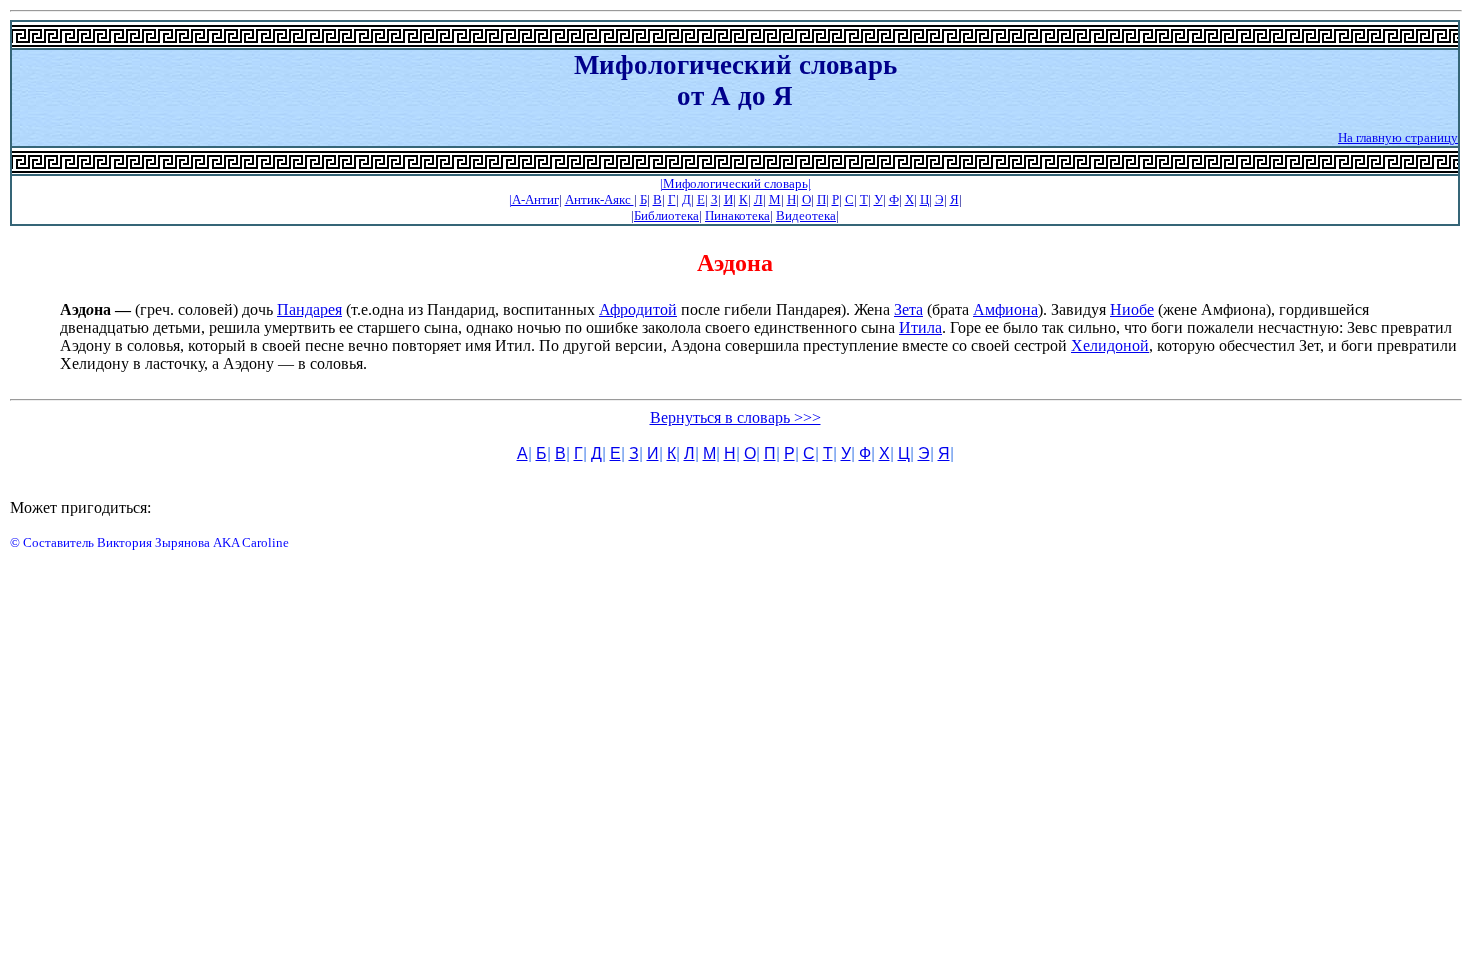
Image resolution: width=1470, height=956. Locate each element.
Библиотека (666, 215)
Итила (920, 327)
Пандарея (309, 309)
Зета (908, 309)
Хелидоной (1110, 345)
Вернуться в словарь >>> (735, 417)
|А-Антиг (534, 199)
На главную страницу (1398, 137)
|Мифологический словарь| (735, 183)
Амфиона (1005, 309)
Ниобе (1132, 309)
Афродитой (638, 309)
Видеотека (806, 215)
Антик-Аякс (599, 199)
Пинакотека (737, 215)
